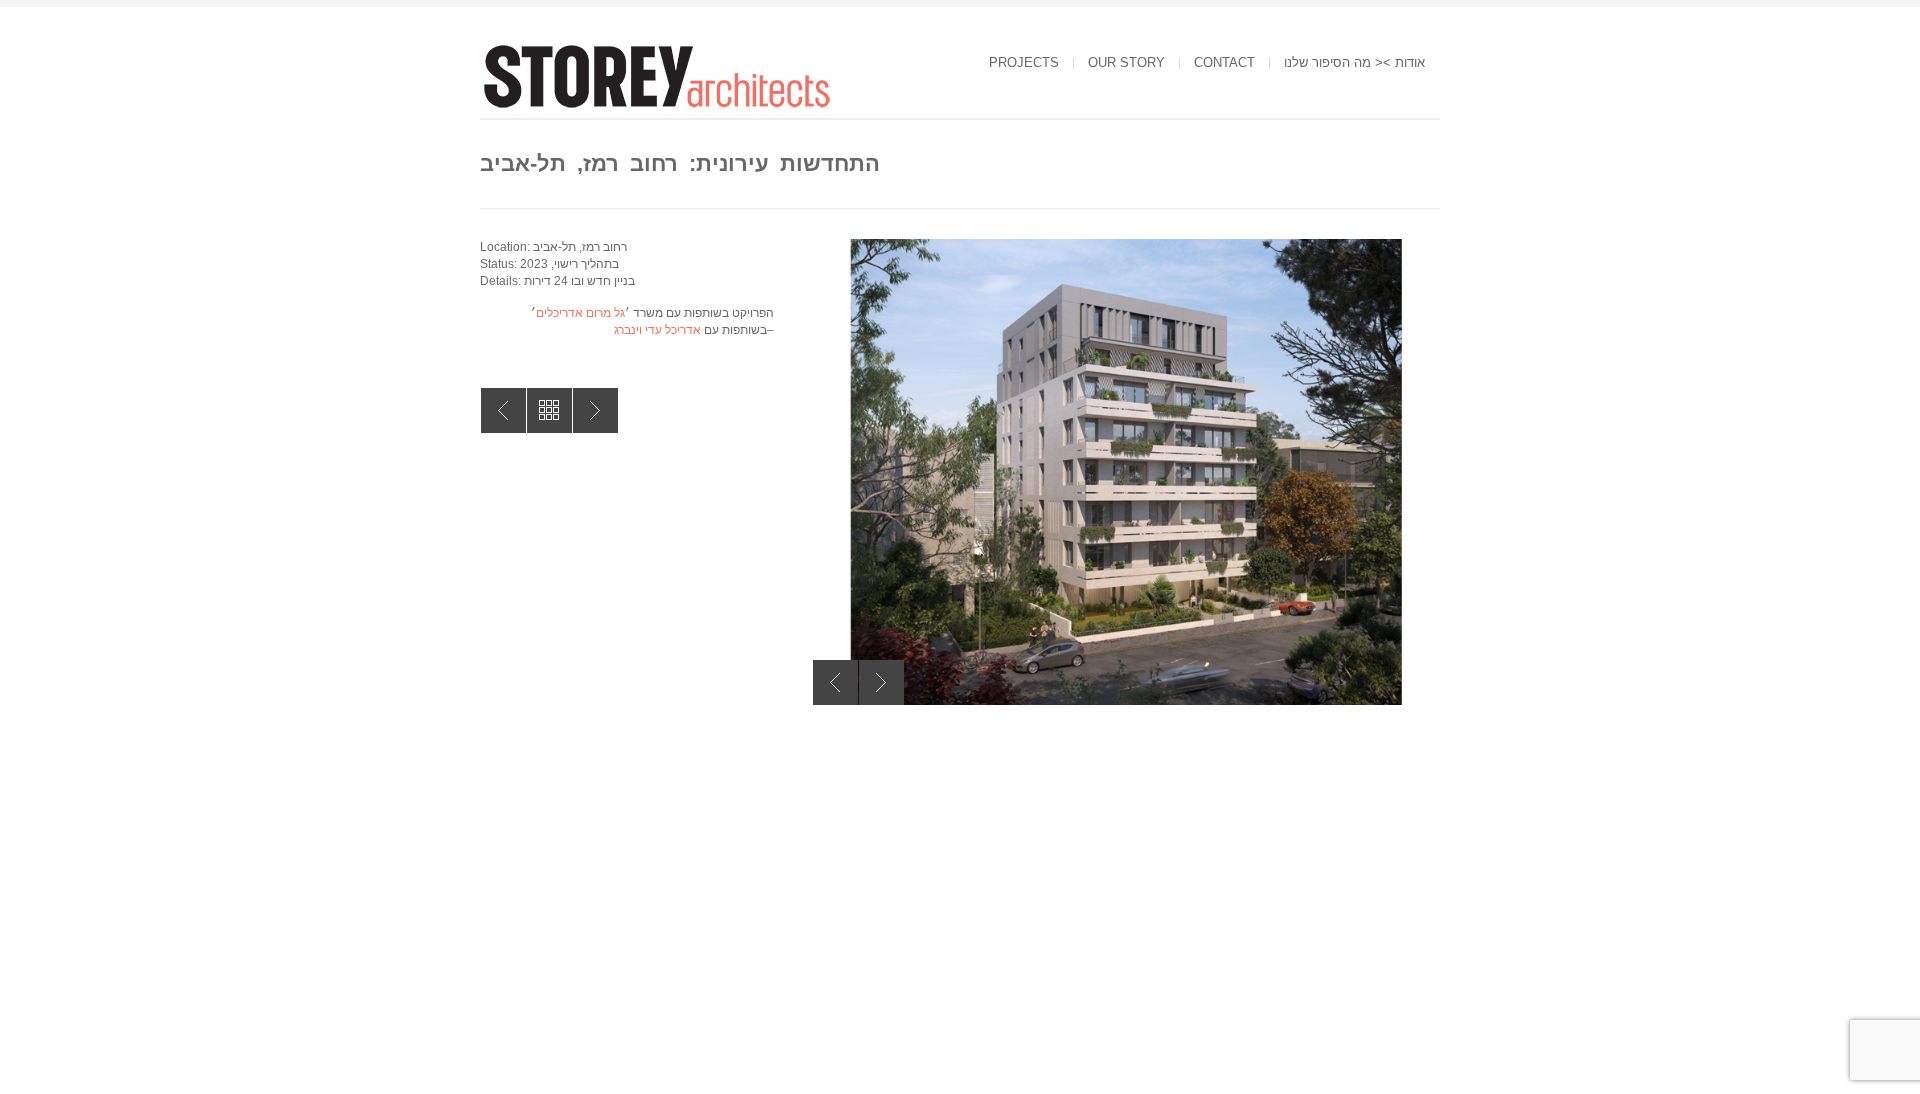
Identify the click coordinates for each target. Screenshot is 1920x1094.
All (549, 410)
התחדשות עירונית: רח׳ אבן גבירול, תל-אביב (595, 410)
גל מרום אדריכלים (580, 313)
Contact (1224, 62)
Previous (835, 682)
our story (1126, 62)
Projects (1024, 62)
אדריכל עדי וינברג (657, 330)
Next (881, 682)
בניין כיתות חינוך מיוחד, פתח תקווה (503, 410)
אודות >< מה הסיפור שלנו (1354, 62)
